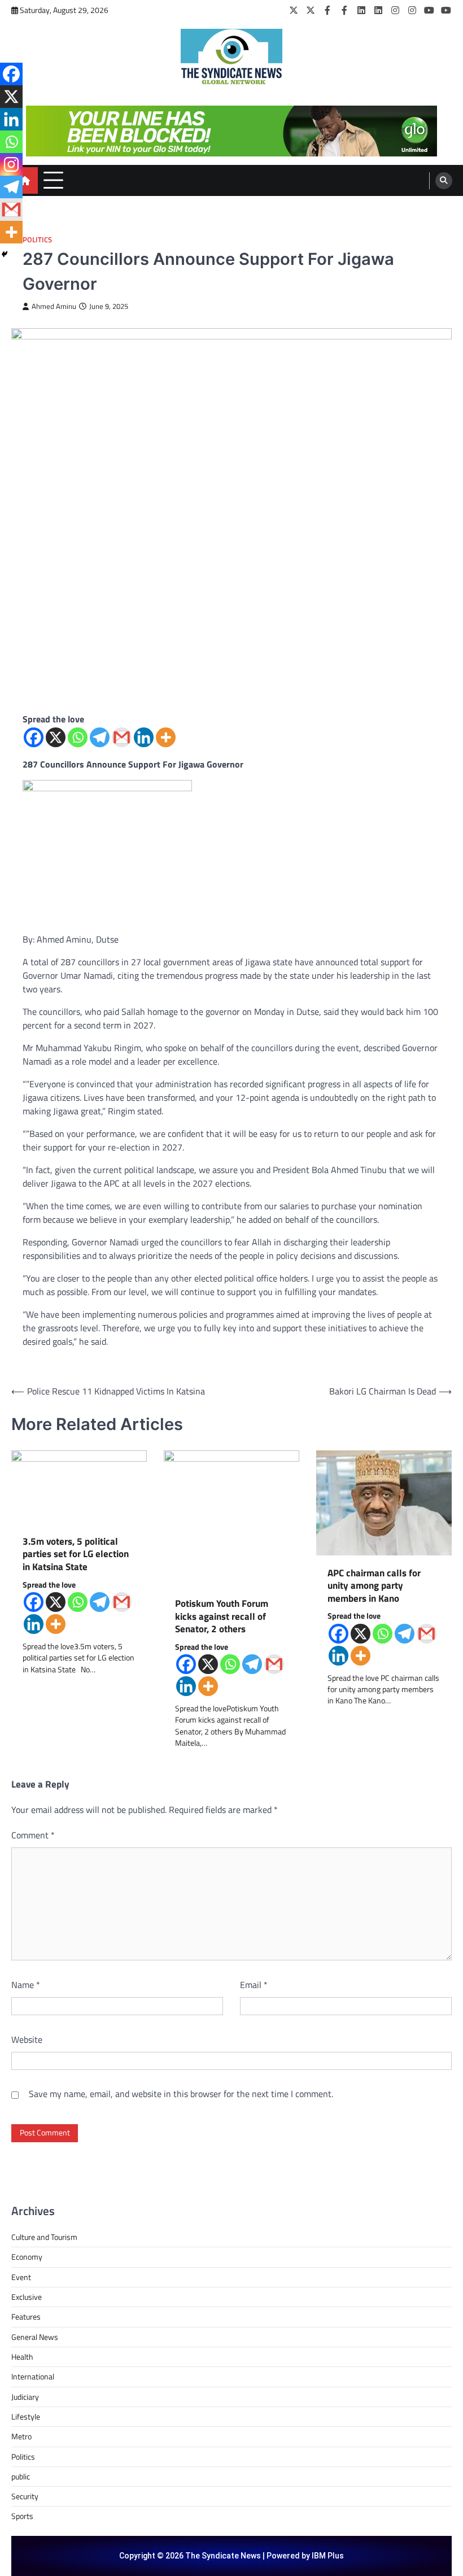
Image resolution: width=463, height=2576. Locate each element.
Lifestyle (26, 2417)
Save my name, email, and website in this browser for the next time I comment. (181, 2094)
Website (27, 2039)
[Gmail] (122, 737)
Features (26, 2317)
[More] (166, 737)
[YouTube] (429, 10)
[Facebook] (327, 10)
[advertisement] (231, 131)
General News (35, 2337)
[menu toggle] (53, 180)
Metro (21, 2436)
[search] (444, 181)
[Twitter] (294, 10)
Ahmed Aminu (54, 306)
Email (254, 1985)
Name (26, 1985)
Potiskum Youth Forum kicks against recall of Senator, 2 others (222, 1616)
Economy (27, 2257)
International (33, 2377)
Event (21, 2277)
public (21, 2477)
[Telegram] (100, 737)
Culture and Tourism (44, 2237)
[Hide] (5, 254)
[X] (56, 737)
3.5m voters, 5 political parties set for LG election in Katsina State (76, 1554)
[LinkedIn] (361, 10)
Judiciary (25, 2397)
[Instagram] (395, 10)
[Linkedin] (144, 737)
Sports (22, 2516)
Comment (33, 1835)
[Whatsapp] (78, 737)
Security (25, 2496)
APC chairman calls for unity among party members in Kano (374, 1586)
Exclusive (27, 2297)
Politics (37, 240)
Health (22, 2357)
